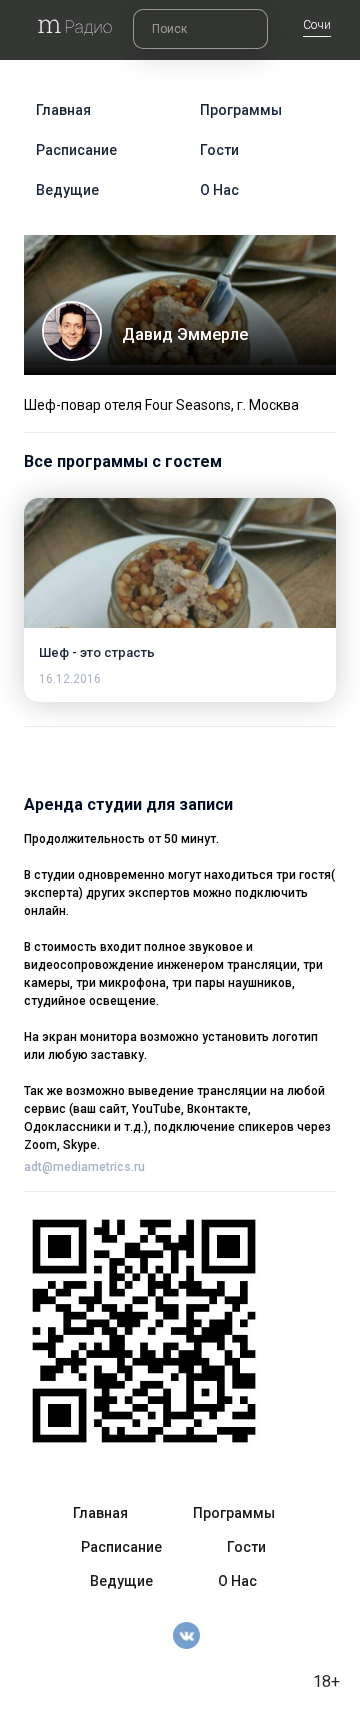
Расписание (76, 150)
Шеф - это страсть (97, 652)
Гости (219, 150)
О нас (219, 190)
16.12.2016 (70, 679)
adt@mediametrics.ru (84, 1167)
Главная (63, 110)
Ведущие (67, 190)
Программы (241, 110)
